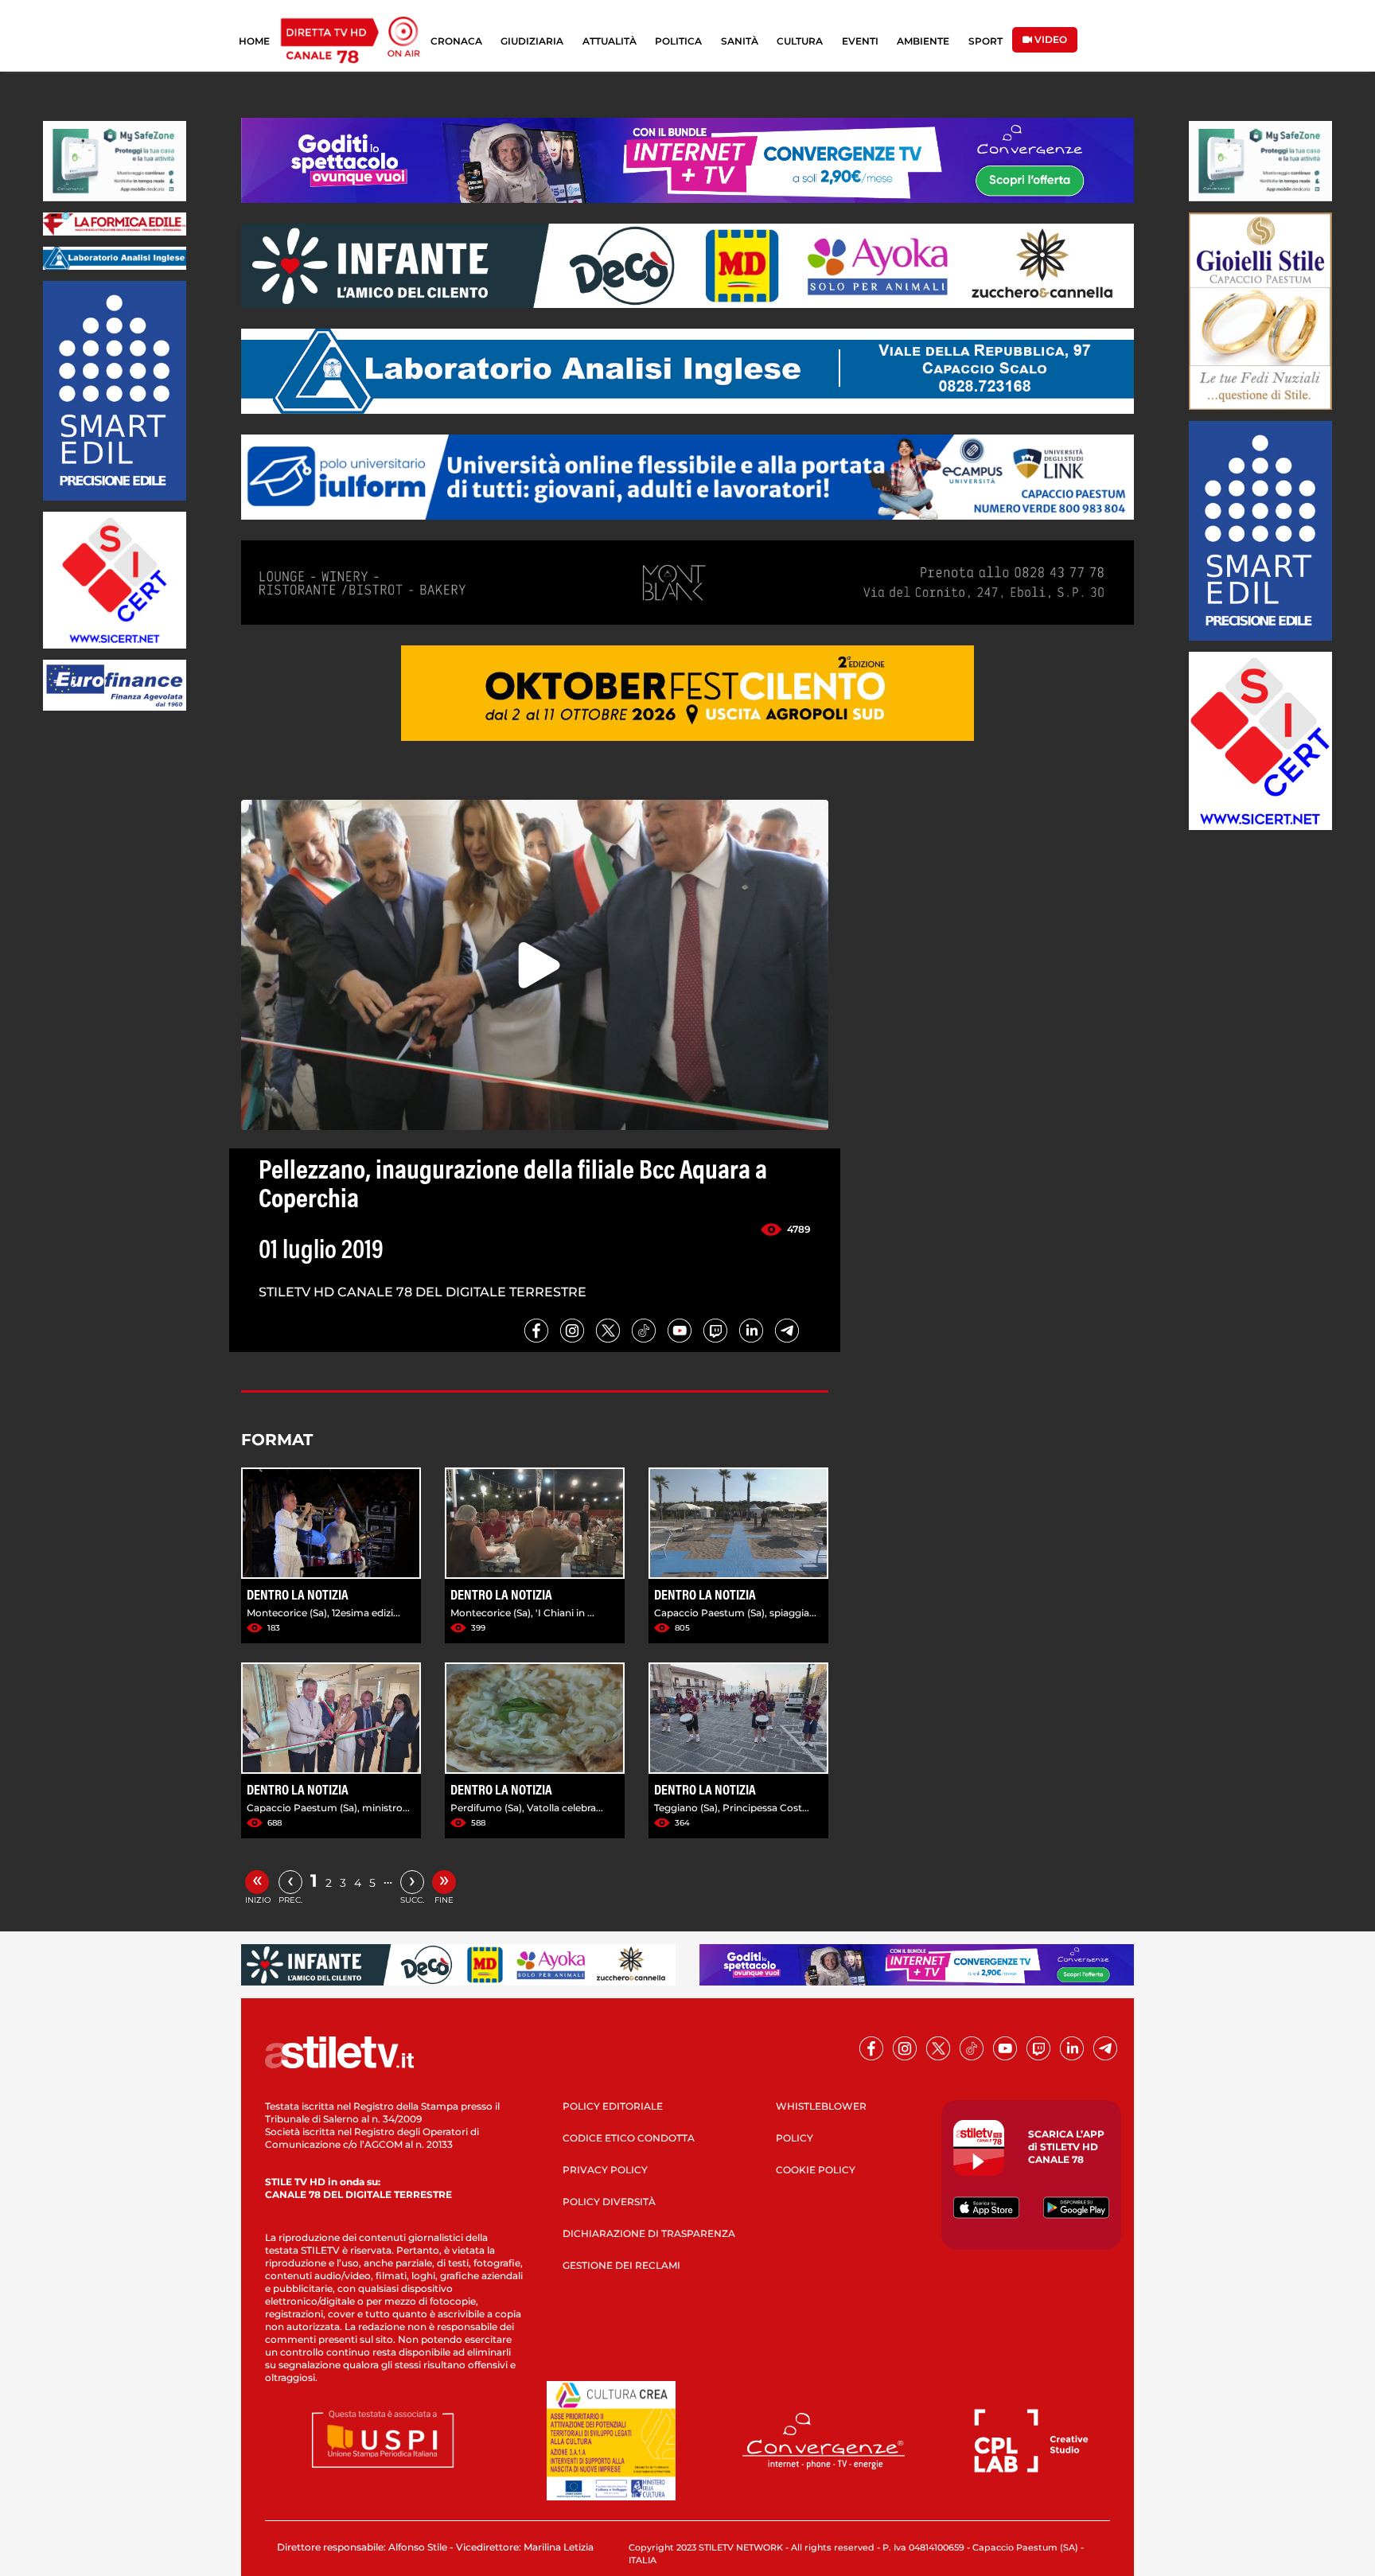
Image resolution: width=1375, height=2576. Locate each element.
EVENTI (860, 41)
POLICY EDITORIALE (613, 2106)
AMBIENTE (923, 41)
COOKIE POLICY (816, 2170)
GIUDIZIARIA (532, 41)
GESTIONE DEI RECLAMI (621, 2265)
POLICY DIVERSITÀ (609, 2202)
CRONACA (456, 41)
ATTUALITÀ (610, 41)
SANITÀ (740, 41)
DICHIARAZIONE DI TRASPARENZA (649, 2233)
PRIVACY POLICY (605, 2170)
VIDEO (1050, 39)
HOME (254, 41)
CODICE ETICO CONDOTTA (629, 2138)
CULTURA (800, 41)
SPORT (985, 41)
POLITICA (678, 41)
